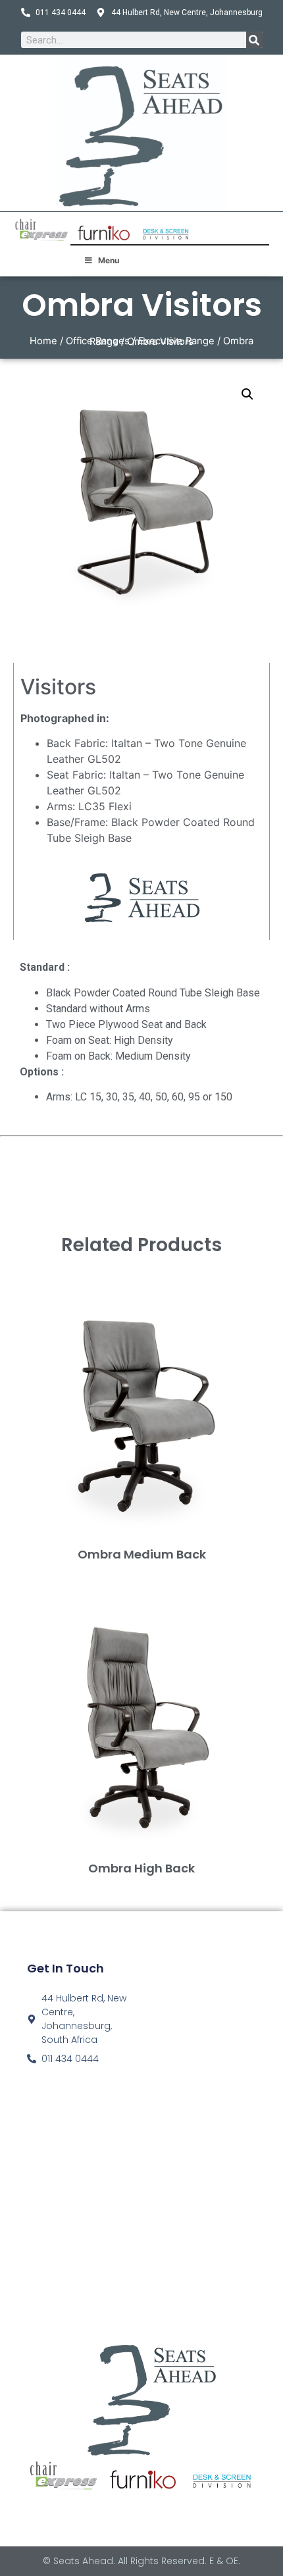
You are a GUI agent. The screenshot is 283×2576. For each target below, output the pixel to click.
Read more (142, 1576)
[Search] (254, 40)
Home (43, 341)
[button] (247, 394)
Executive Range (176, 341)
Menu (109, 260)
